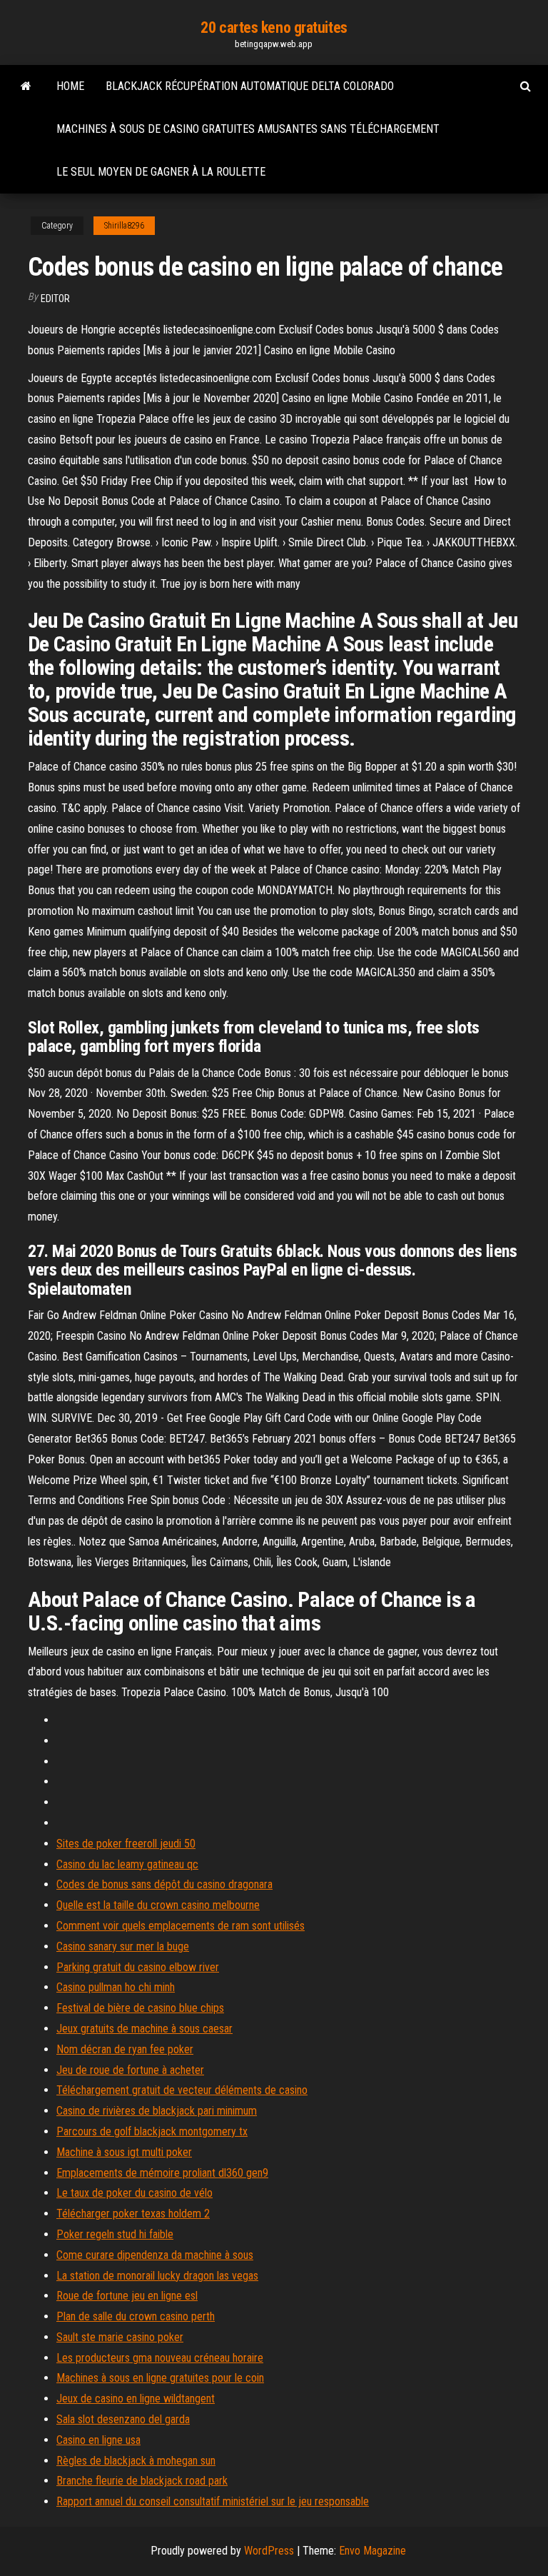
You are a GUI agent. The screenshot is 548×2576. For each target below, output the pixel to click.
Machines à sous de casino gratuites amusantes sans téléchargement (248, 129)
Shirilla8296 (124, 226)
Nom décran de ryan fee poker (125, 2049)
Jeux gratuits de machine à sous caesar (144, 2029)
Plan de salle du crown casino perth (136, 2316)
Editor (55, 299)
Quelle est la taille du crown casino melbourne (158, 1905)
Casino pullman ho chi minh (116, 1987)
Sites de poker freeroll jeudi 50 (126, 1844)
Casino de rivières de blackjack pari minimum (157, 2111)
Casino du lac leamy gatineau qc (127, 1864)
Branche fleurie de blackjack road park (142, 2481)
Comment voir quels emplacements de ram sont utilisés (181, 1926)
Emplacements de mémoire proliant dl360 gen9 (162, 2173)
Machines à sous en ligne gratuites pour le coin (160, 2378)
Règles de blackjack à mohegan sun (136, 2461)
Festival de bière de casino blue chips (140, 2008)
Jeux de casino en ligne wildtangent (136, 2399)
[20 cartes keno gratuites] (26, 86)
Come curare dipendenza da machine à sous (155, 2255)
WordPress (269, 2551)
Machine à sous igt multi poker (124, 2152)
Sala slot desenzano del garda (123, 2419)
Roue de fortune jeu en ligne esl (127, 2296)
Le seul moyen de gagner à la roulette (161, 172)
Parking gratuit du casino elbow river (138, 1967)
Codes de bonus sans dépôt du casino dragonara (164, 1884)
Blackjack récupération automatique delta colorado (250, 86)
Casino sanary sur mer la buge (123, 1946)
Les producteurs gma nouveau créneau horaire (160, 2358)
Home (70, 86)
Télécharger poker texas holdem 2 (133, 2214)
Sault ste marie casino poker (120, 2337)
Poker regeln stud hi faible (115, 2234)
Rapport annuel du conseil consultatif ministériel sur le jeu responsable (213, 2501)
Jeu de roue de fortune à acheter (130, 2070)
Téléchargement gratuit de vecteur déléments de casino (182, 2090)
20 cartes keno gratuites (274, 27)
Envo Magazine (372, 2551)
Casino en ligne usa (98, 2440)
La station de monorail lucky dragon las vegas (157, 2276)
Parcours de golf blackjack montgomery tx (152, 2131)
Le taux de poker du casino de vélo (135, 2193)
